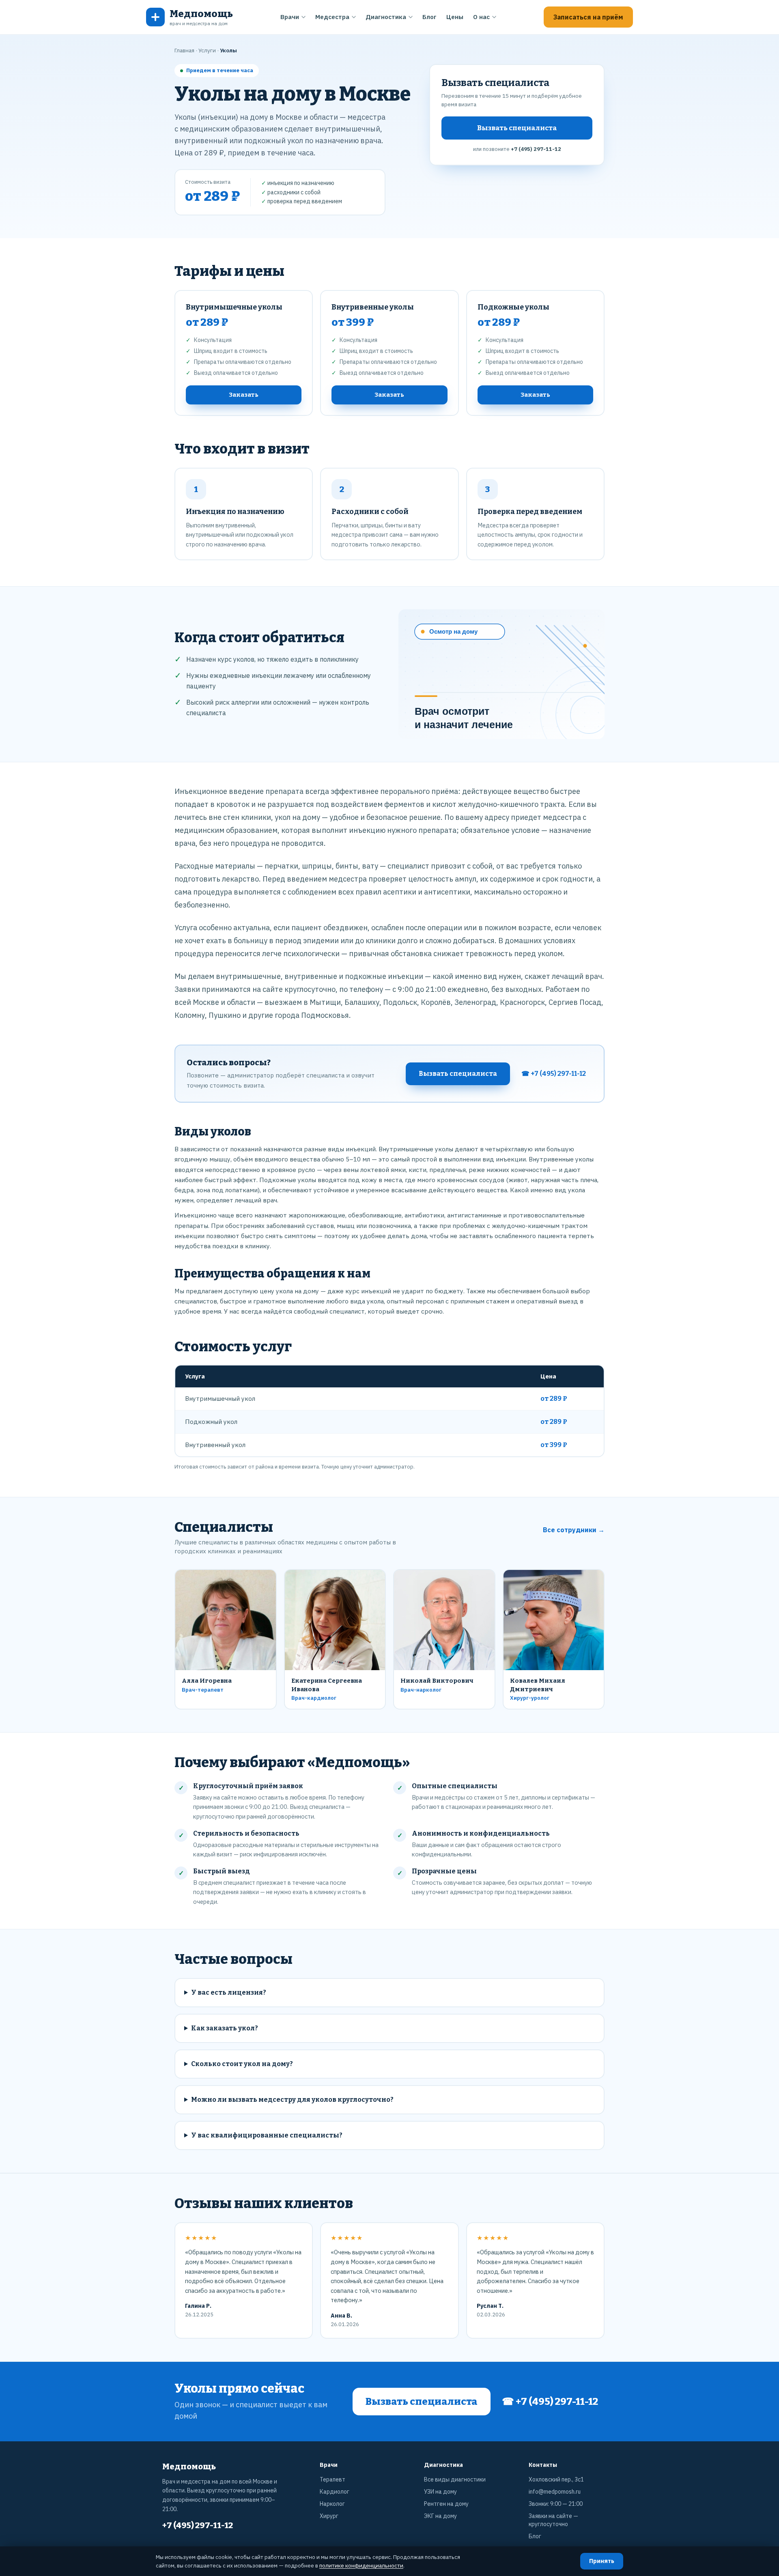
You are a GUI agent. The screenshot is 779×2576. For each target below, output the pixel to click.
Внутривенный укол (215, 1445)
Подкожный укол (211, 1421)
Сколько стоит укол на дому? (242, 2064)
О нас (481, 17)
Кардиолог (335, 2492)
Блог (429, 17)
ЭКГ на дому (440, 2516)
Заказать (244, 395)
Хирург (329, 2516)
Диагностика (386, 17)
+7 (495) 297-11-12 (536, 149)
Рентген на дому (446, 2504)
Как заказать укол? (225, 2028)
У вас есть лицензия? (229, 1992)
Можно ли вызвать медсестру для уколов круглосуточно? (292, 2100)
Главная (184, 50)
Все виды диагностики (455, 2479)
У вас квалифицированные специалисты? (267, 2135)
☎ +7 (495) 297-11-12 (554, 1074)
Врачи (290, 17)
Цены (455, 17)
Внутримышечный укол (220, 1398)
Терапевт (332, 2479)
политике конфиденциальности (361, 2565)
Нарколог (332, 2504)
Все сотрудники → (574, 1530)
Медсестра (332, 17)
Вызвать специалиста (517, 128)
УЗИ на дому (440, 2492)
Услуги (207, 50)
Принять (602, 2561)
